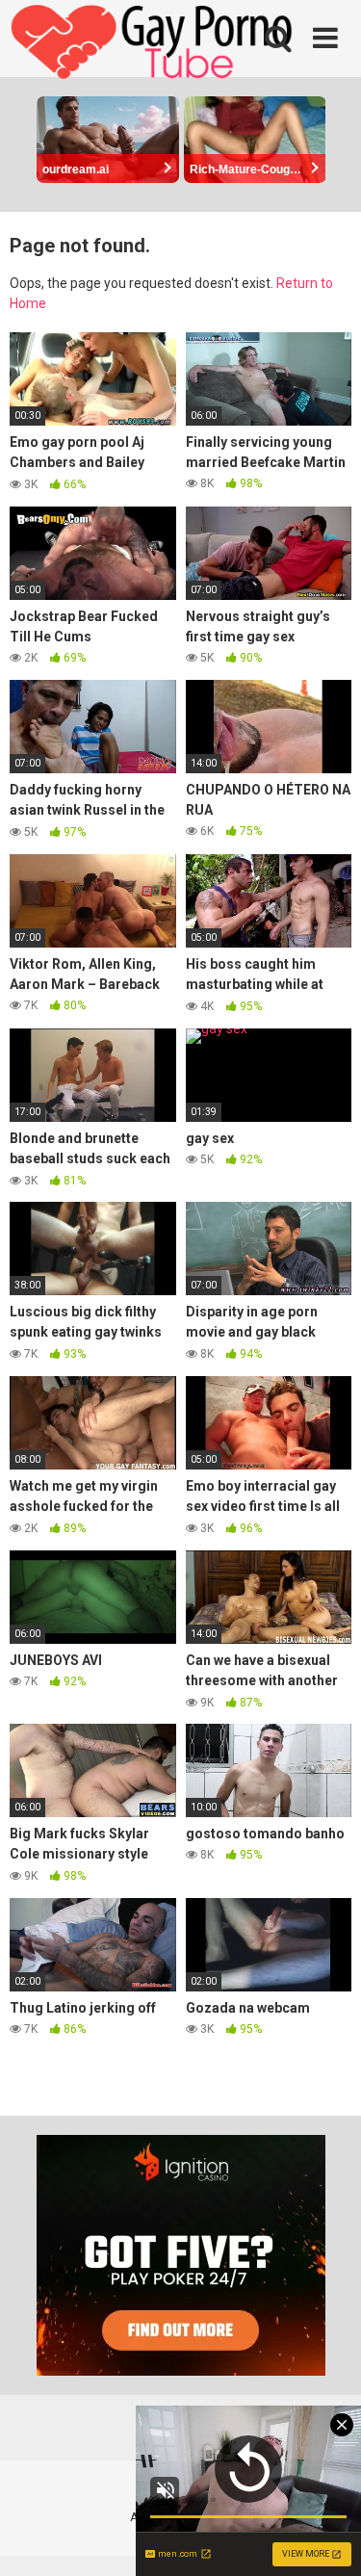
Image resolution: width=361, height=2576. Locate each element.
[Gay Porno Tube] (154, 44)
